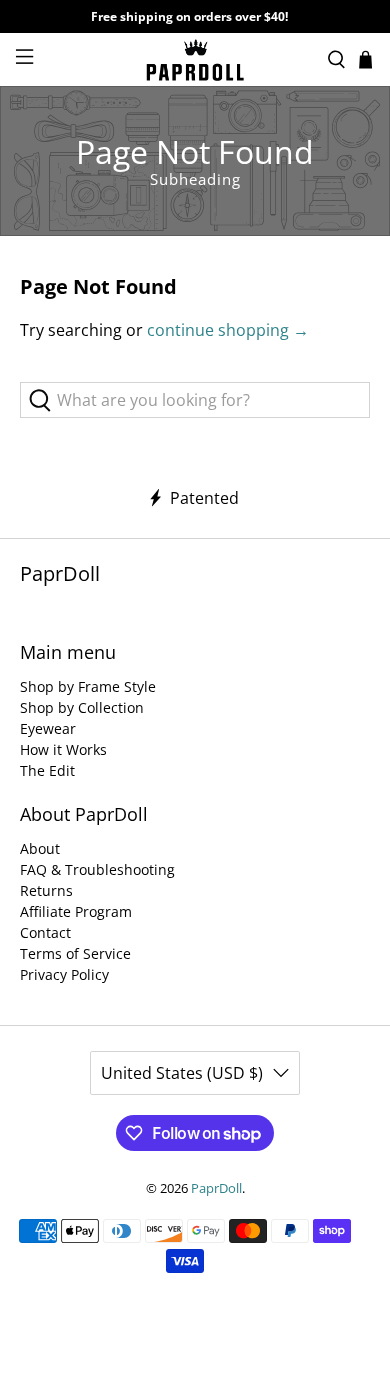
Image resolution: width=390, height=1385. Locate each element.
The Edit (47, 770)
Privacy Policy (64, 974)
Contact (45, 932)
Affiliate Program (76, 911)
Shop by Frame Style (88, 686)
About (40, 848)
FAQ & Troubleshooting (97, 869)
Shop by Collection (82, 707)
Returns (46, 890)
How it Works (63, 749)
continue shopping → (228, 330)
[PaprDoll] (195, 59)
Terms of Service (75, 953)
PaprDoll (216, 1188)
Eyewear (48, 728)
